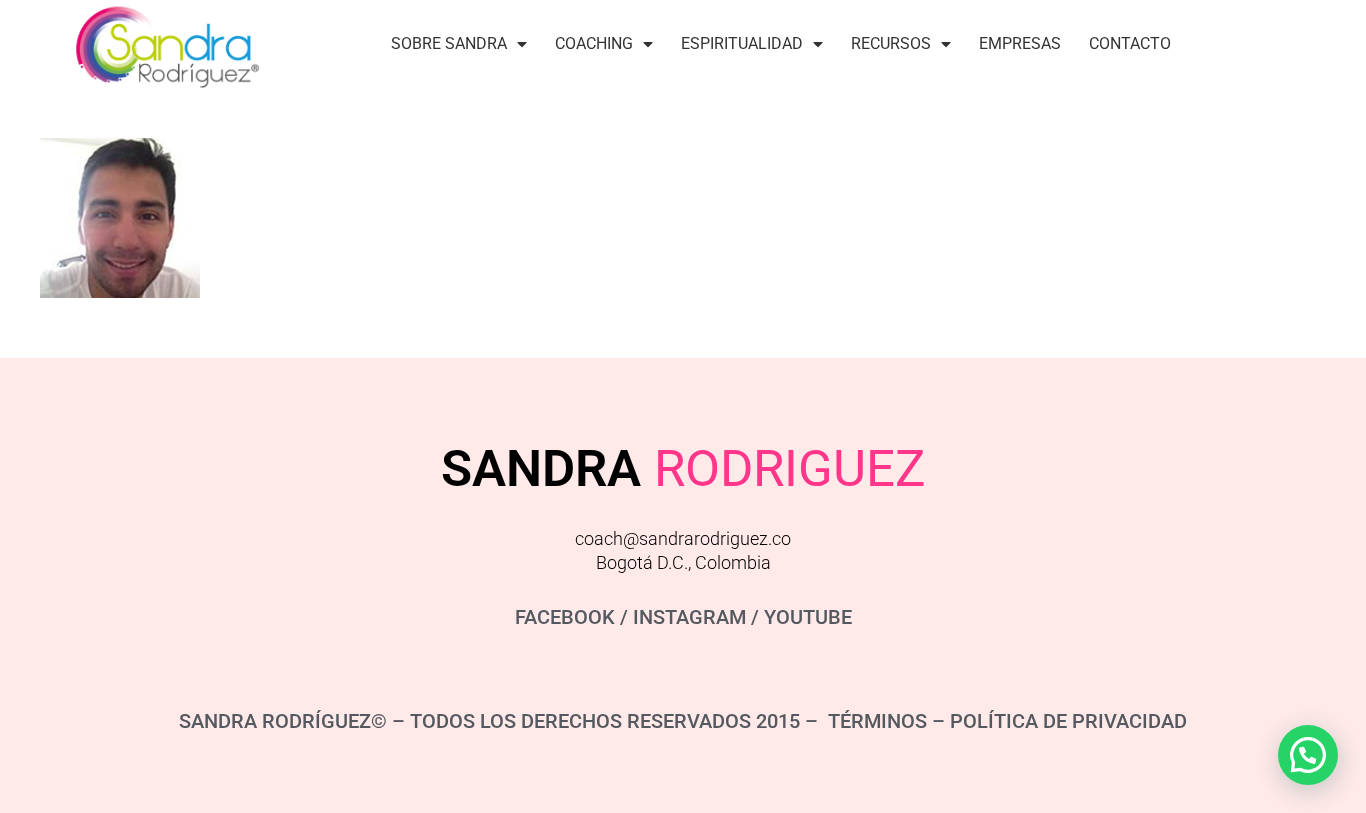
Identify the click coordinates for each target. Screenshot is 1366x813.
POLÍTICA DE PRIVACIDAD (1068, 721)
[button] (1308, 755)
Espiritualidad (742, 43)
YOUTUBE (808, 617)
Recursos (891, 43)
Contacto (1130, 43)
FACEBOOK (565, 617)
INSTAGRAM (689, 617)
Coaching (594, 43)
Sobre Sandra (449, 43)
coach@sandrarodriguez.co (683, 538)
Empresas (1020, 43)
